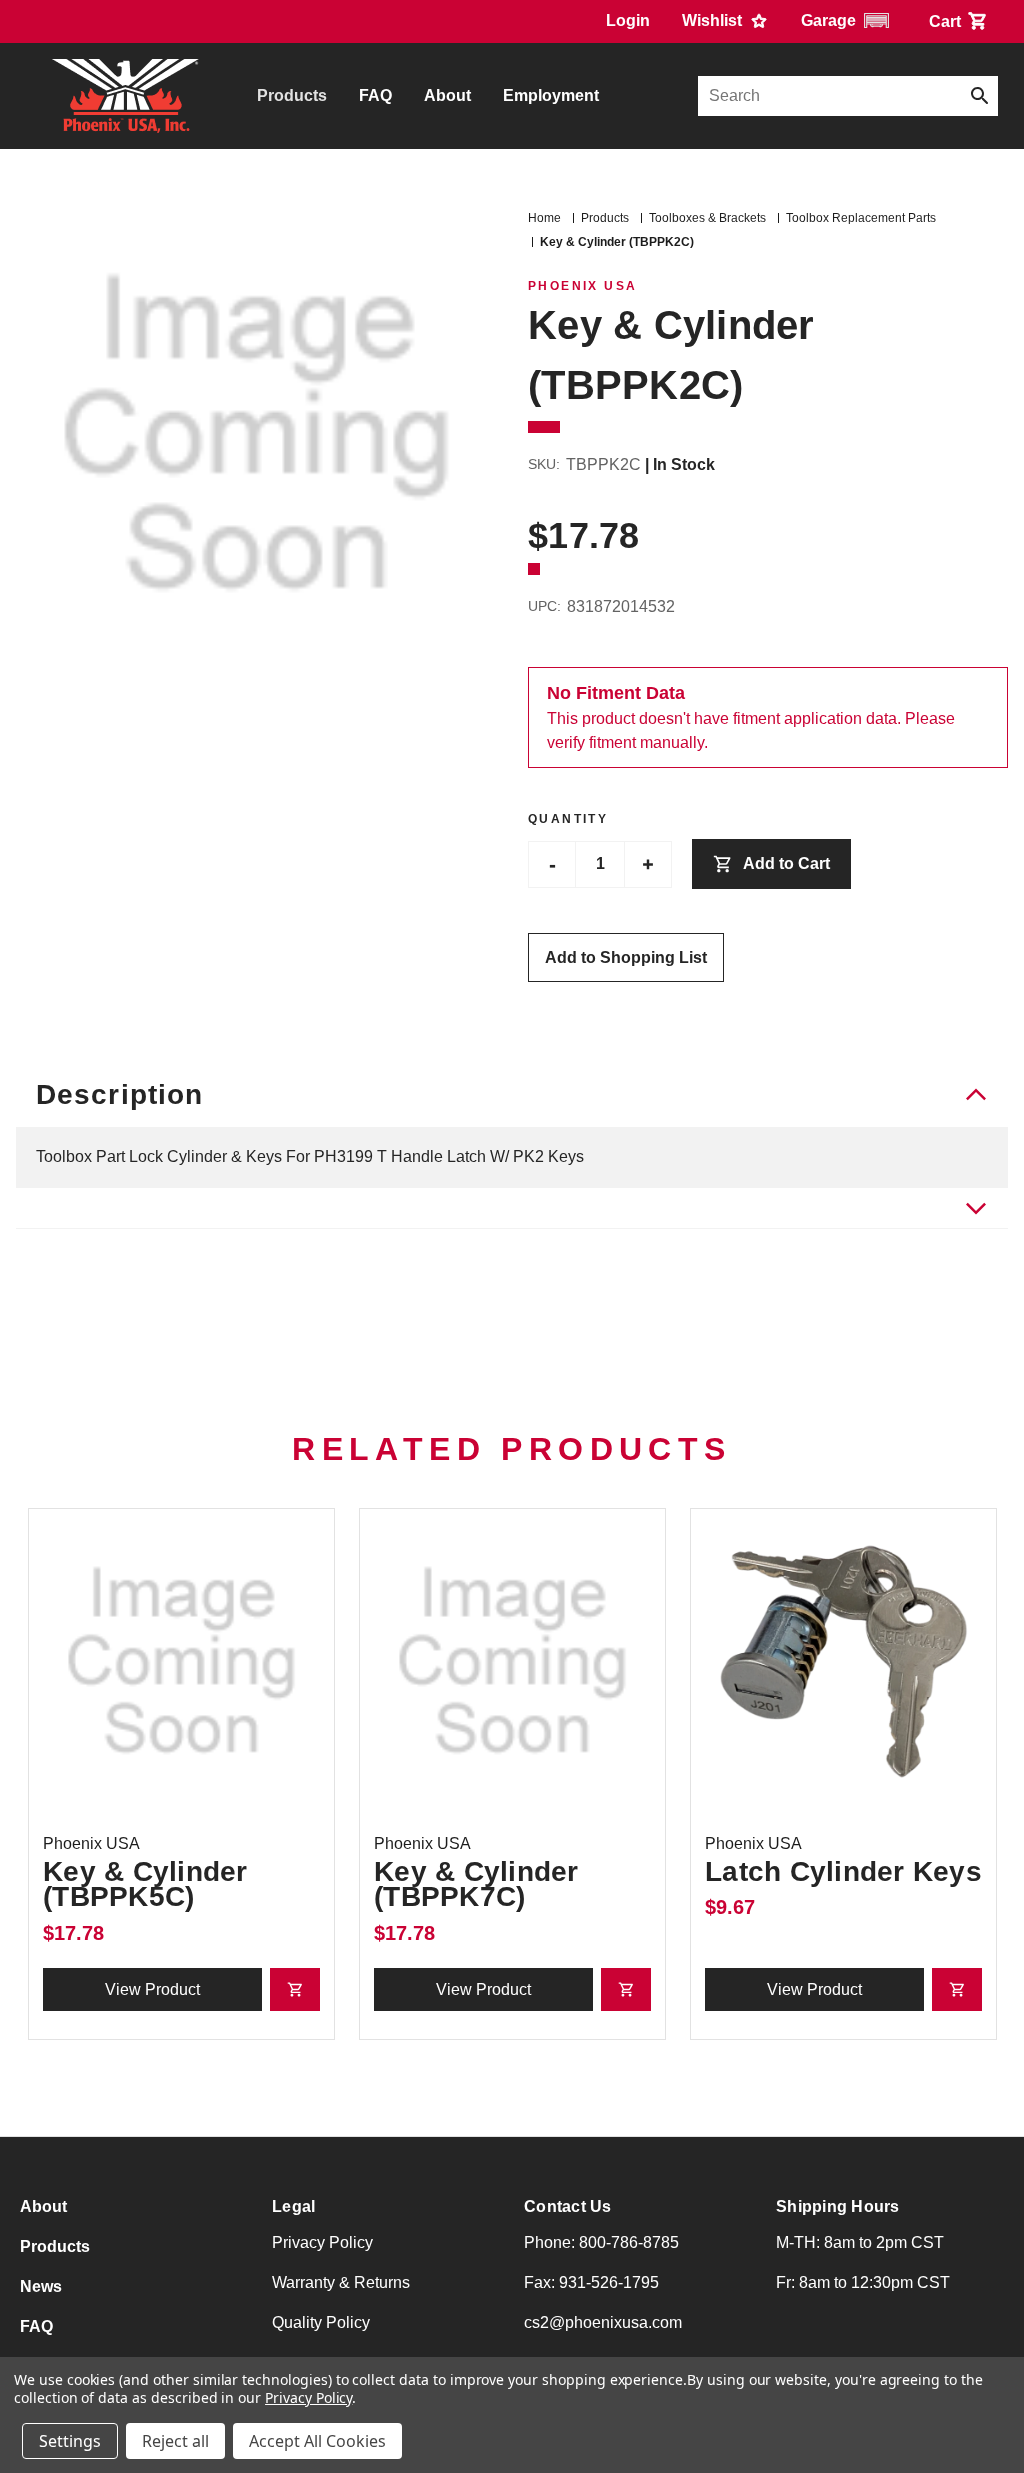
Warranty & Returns (341, 2282)
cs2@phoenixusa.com (603, 2322)
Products (292, 95)
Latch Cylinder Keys (843, 1871)
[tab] (512, 1208)
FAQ (375, 95)
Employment (551, 95)
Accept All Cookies (317, 2441)
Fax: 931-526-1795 (591, 2282)
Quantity (568, 819)
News (41, 2286)
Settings (70, 2441)
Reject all (175, 2441)
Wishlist (714, 20)
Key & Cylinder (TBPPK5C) (145, 1884)
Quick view (182, 1661)
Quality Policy (321, 2322)
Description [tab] (119, 1094)
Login (628, 20)
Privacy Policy (322, 2242)
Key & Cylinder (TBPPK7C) (476, 1884)
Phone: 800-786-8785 (601, 2242)
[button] (849, 20)
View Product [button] (152, 1989)
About (447, 95)
